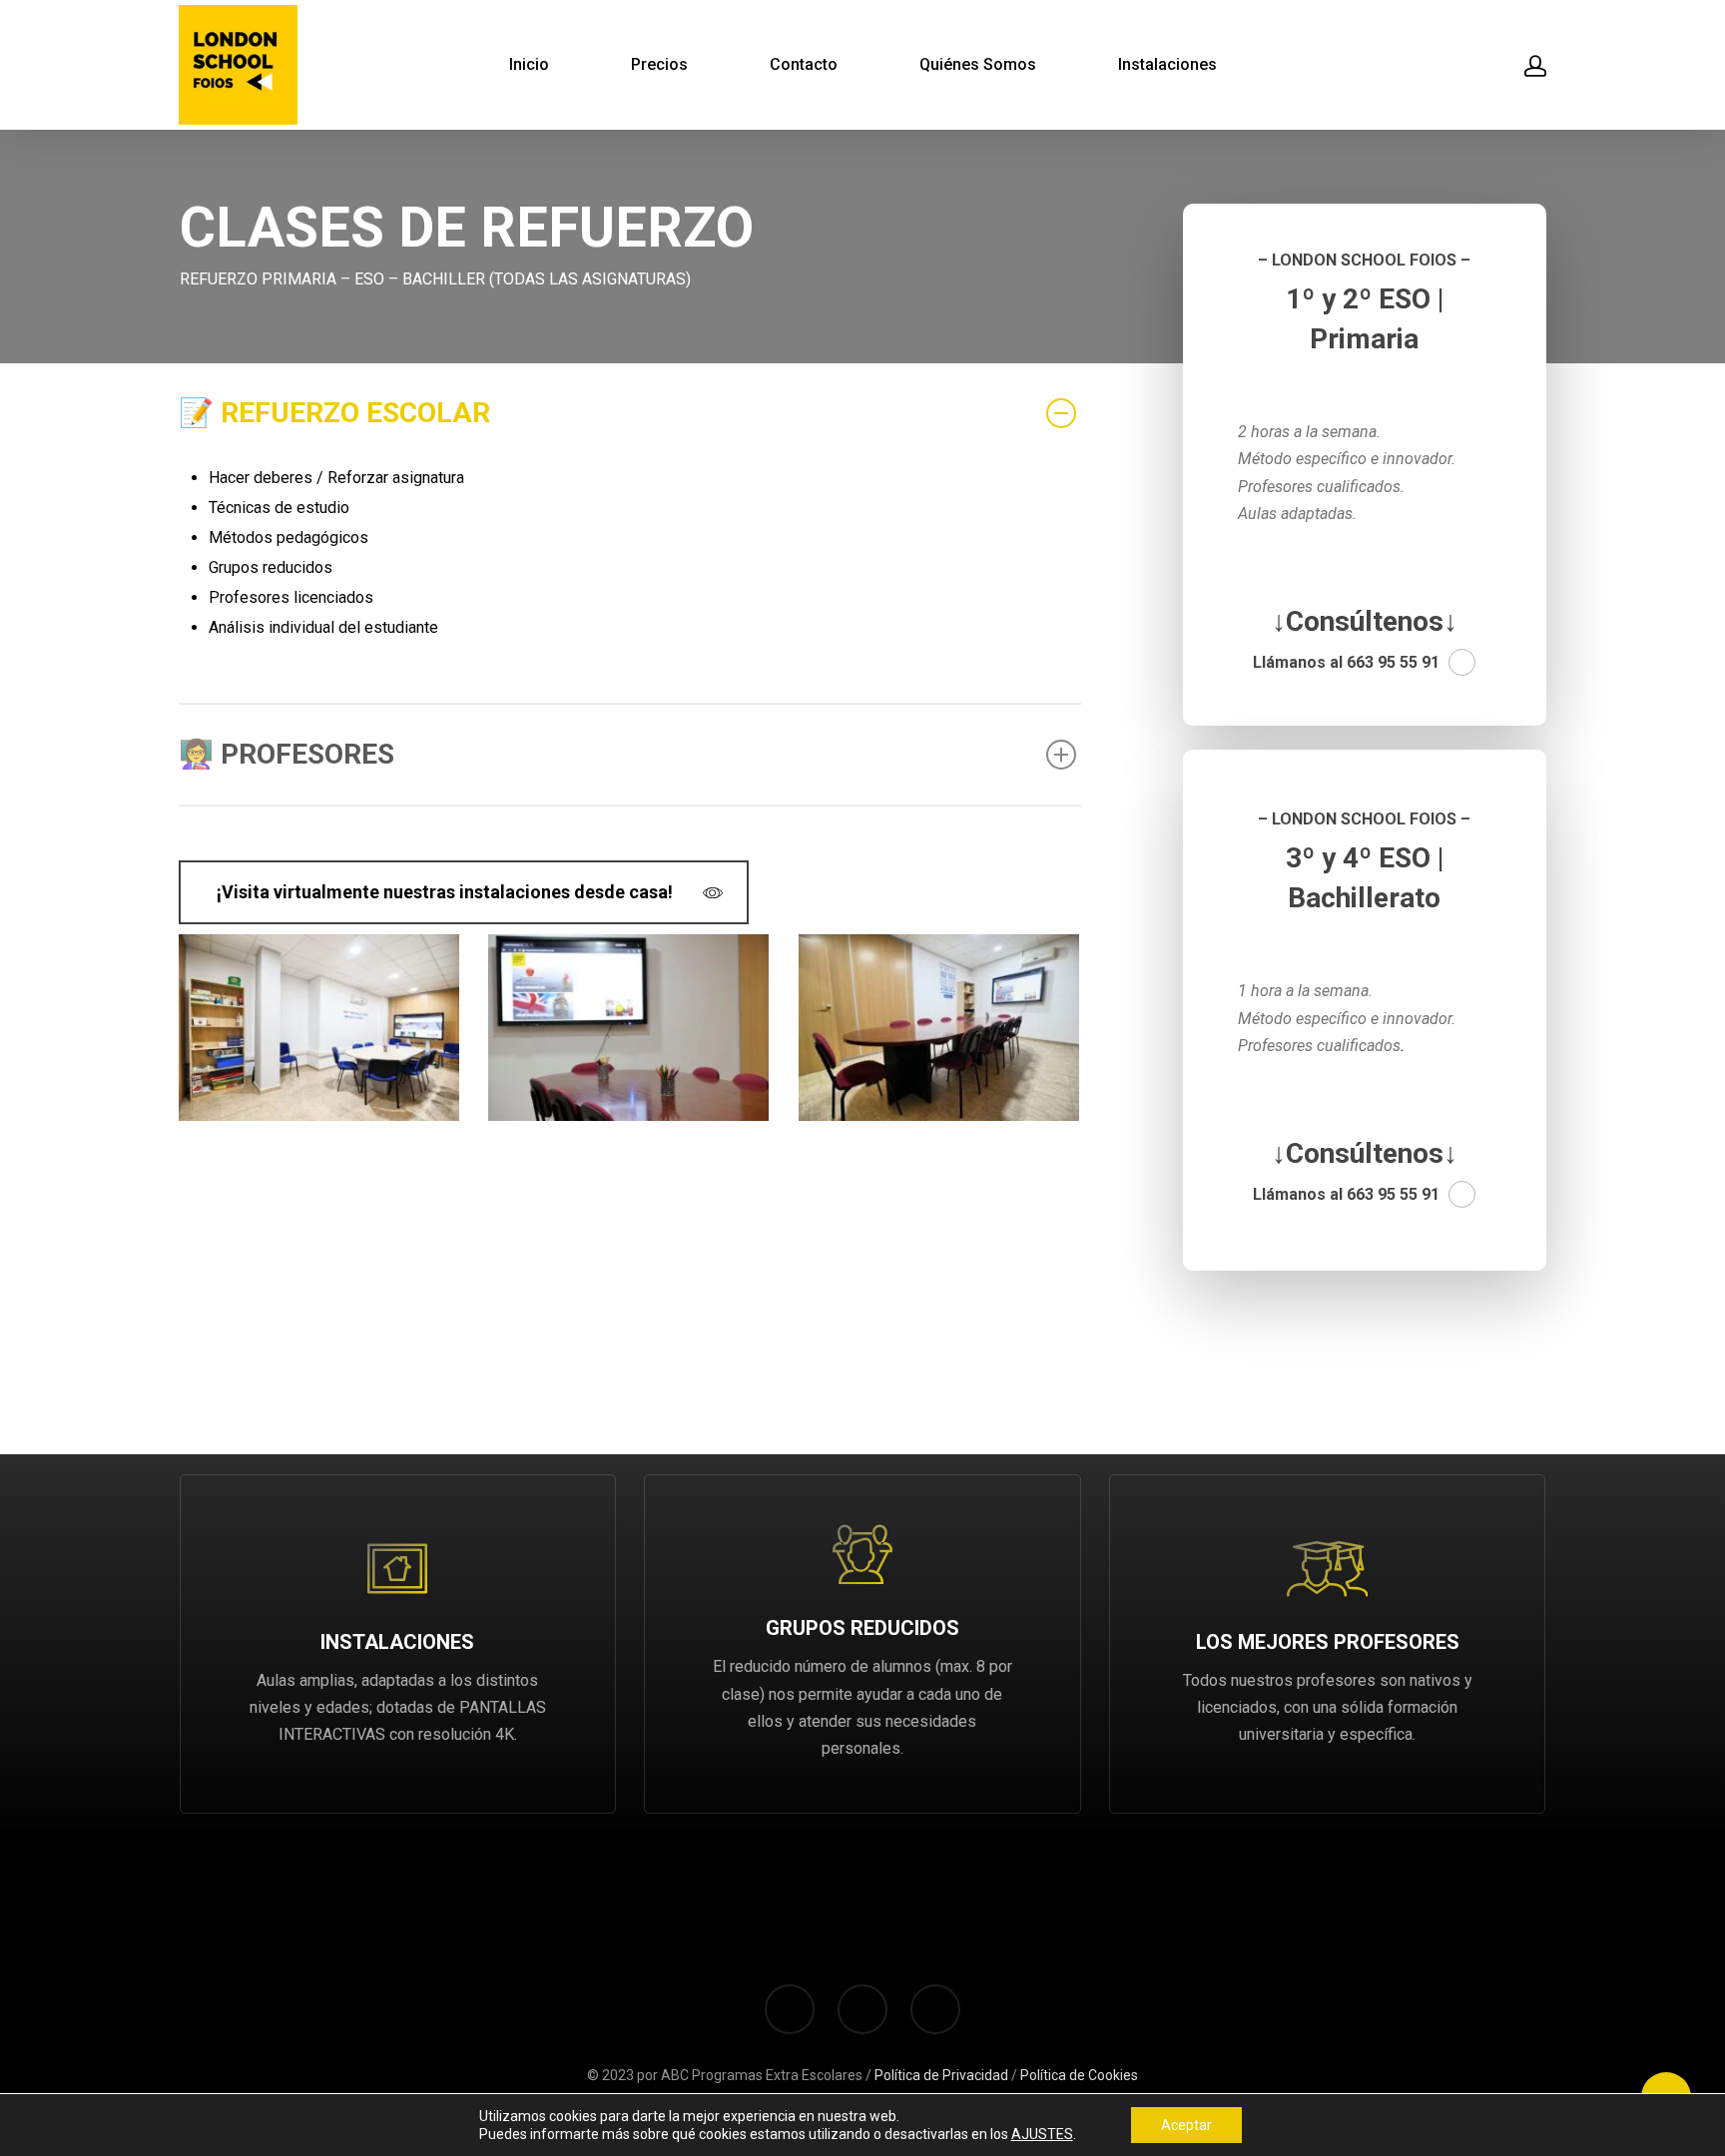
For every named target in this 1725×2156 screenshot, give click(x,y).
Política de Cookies (1079, 2075)
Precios (659, 65)
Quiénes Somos (978, 65)
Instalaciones (1167, 65)
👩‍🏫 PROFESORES (287, 754)
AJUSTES (1042, 2134)
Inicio (529, 65)
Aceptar (1186, 2125)
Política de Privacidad (941, 2075)
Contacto (804, 65)
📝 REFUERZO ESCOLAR (334, 413)
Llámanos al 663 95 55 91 (1346, 662)
